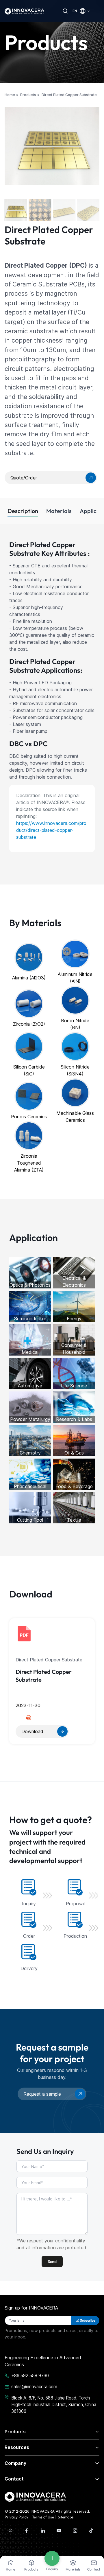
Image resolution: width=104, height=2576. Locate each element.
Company (15, 2463)
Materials (59, 511)
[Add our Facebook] (27, 2531)
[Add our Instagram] (75, 2531)
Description (23, 511)
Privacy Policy (16, 2517)
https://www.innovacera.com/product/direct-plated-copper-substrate (51, 830)
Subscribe (88, 2320)
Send (52, 2261)
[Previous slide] (10, 148)
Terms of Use (43, 2517)
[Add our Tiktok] (91, 2531)
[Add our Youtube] (59, 2531)
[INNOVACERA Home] (35, 2496)
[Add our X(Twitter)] (10, 2531)
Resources (17, 2447)
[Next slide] (94, 151)
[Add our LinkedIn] (43, 2531)
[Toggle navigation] (96, 11)
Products (15, 2432)
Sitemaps (66, 2517)
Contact (14, 2479)
